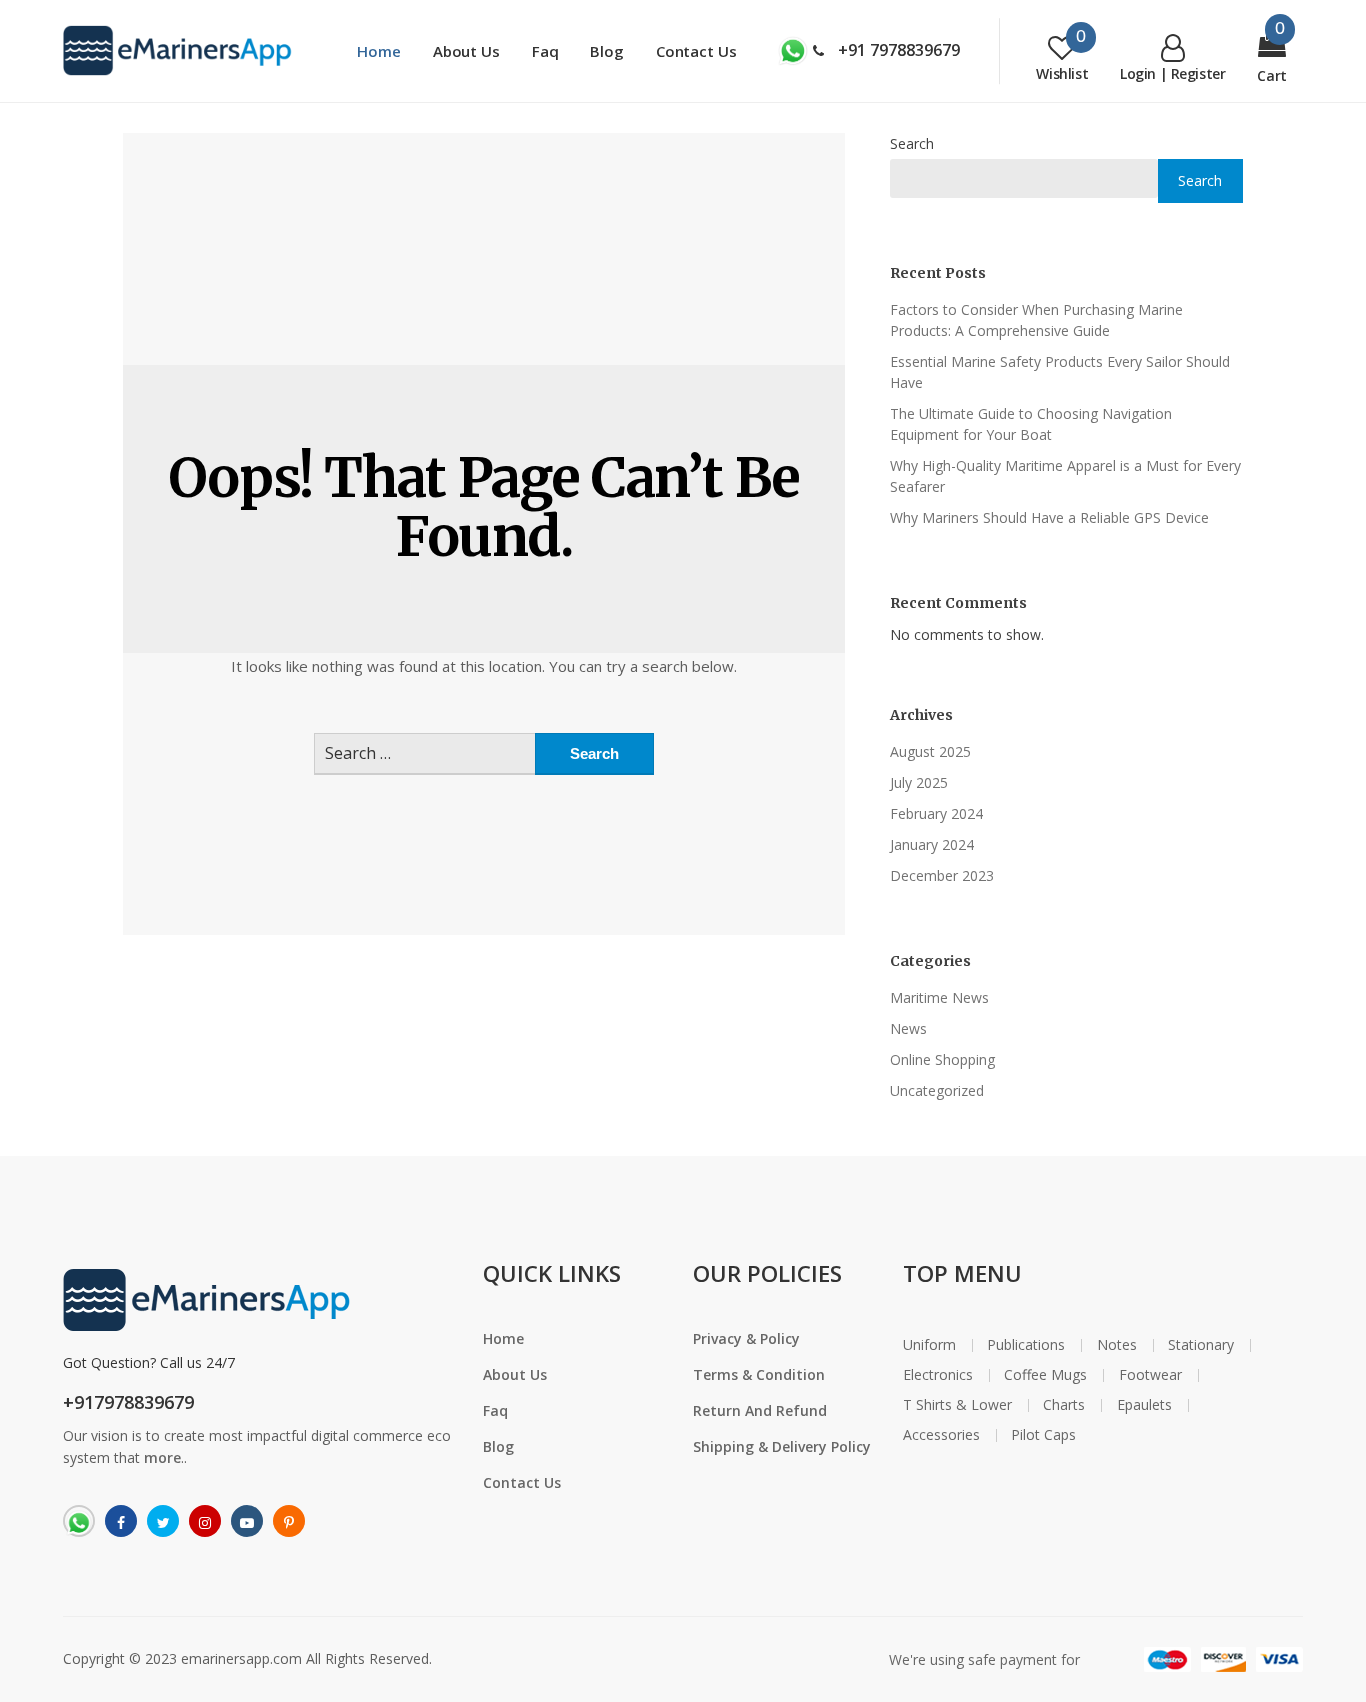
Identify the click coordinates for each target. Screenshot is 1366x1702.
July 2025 (919, 782)
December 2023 (942, 875)
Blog (606, 51)
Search (912, 143)
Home (378, 51)
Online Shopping (942, 1059)
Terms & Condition (759, 1374)
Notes (1117, 1345)
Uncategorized (937, 1090)
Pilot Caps (1043, 1435)
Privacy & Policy (746, 1338)
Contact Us (696, 51)
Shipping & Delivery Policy (782, 1446)
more (162, 1457)
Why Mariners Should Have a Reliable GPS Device (1049, 517)
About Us (466, 51)
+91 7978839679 (897, 50)
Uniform (929, 1345)
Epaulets (1144, 1405)
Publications (1026, 1345)
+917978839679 (128, 1402)
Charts (1064, 1405)
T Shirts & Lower (957, 1405)
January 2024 (932, 844)
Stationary (1201, 1345)
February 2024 (936, 813)
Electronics (938, 1375)
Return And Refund (760, 1410)
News (908, 1028)
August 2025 (930, 751)
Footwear (1150, 1375)
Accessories (941, 1435)
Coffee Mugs (1045, 1375)
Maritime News (939, 997)
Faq (545, 51)
